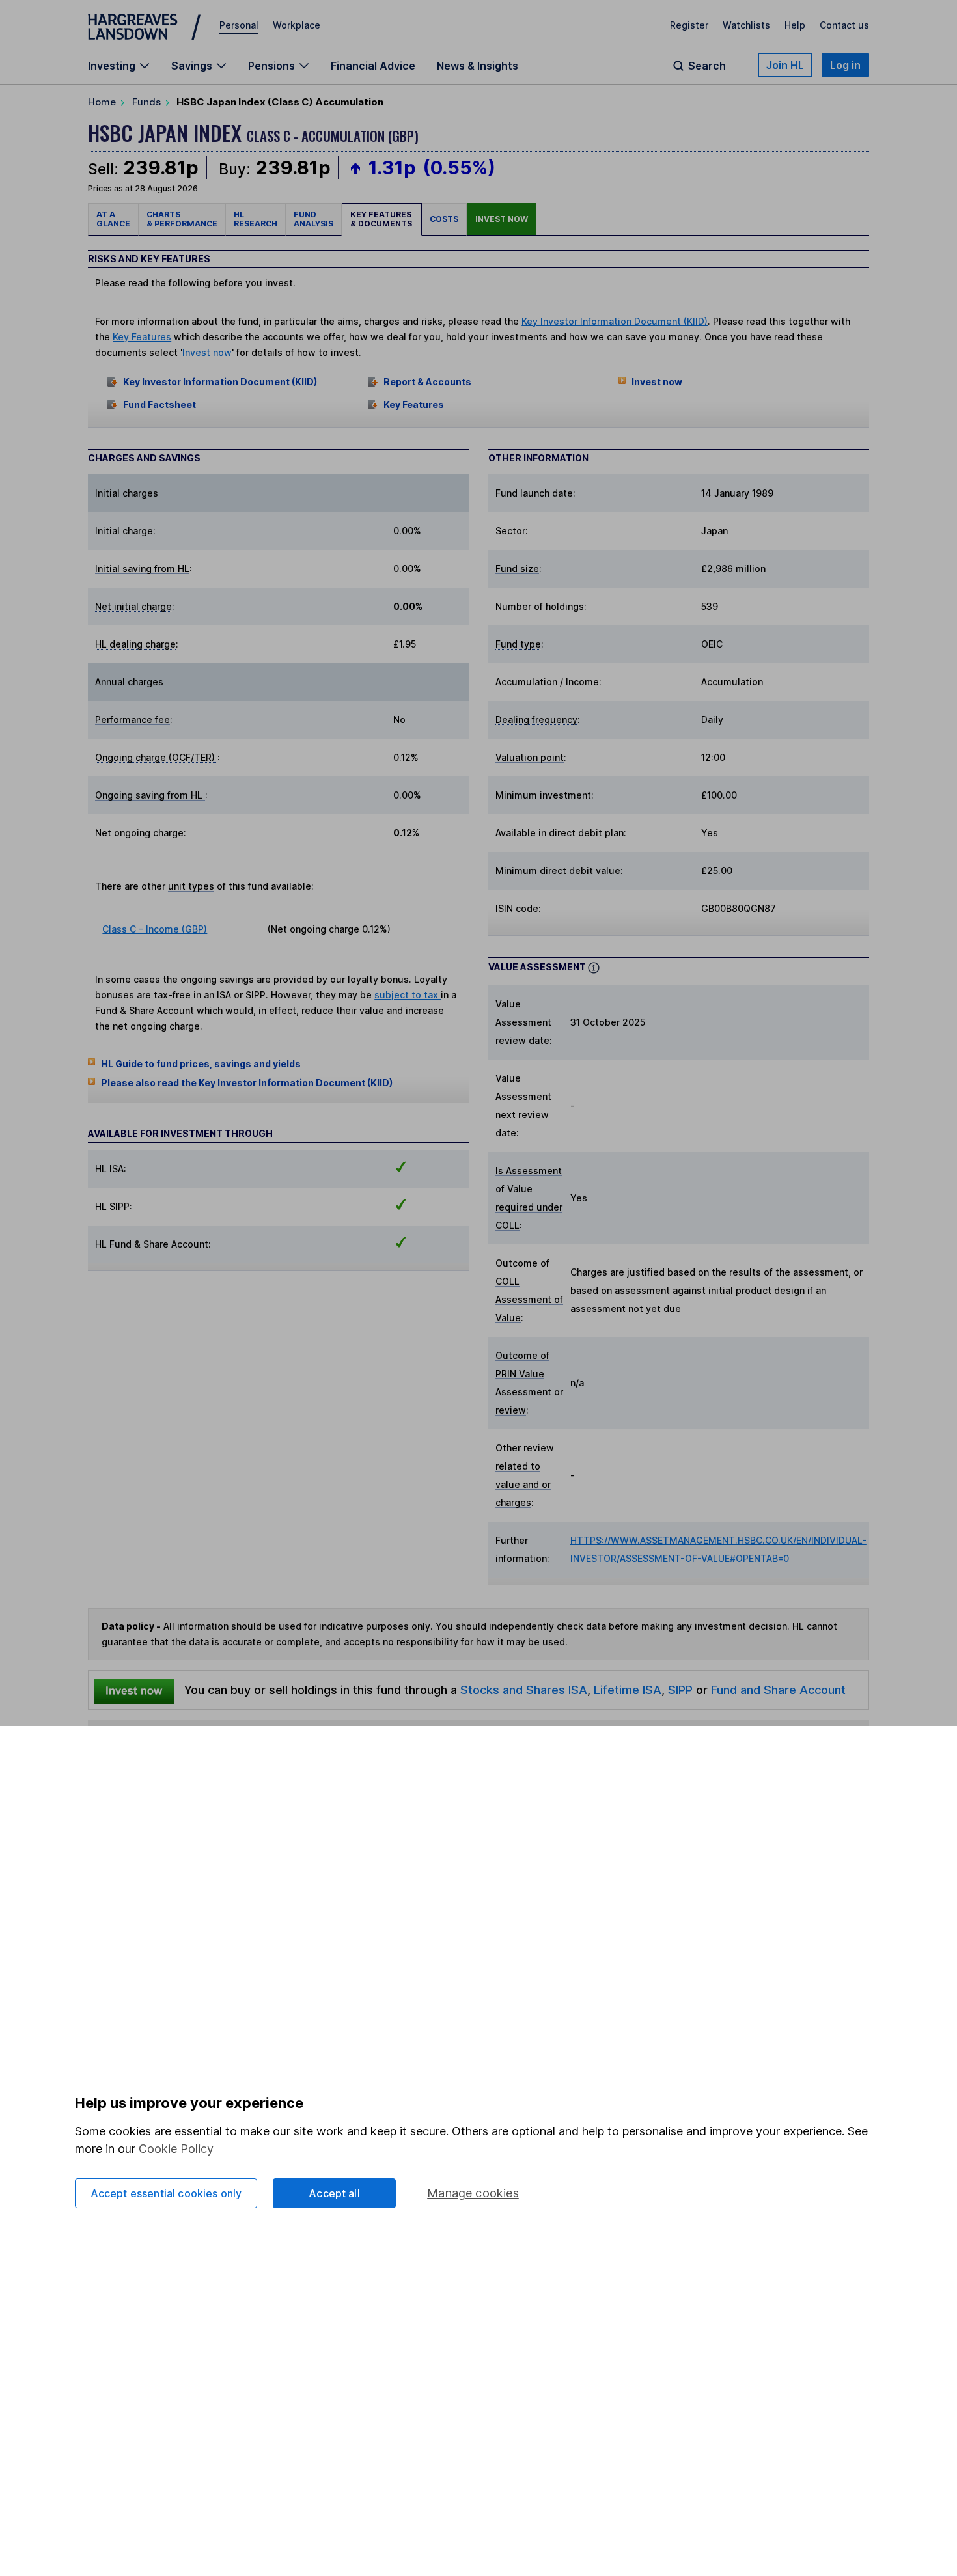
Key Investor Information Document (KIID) (615, 321)
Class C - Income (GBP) (155, 929)
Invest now (502, 219)
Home (102, 102)
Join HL (785, 65)
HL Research (256, 219)
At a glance (113, 219)
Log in (845, 65)
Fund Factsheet (159, 404)
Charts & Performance (182, 219)
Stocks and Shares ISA (524, 1690)
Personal (239, 25)
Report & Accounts (427, 382)
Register (689, 25)
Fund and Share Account (778, 1690)
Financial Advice (373, 66)
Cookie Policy (176, 2149)
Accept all (334, 2193)
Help (795, 25)
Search (707, 66)
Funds (146, 102)
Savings (192, 66)
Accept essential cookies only (166, 2193)
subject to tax (408, 995)
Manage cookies (473, 2193)
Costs (444, 219)
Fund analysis (313, 219)
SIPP (680, 1690)
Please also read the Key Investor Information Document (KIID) (247, 1083)
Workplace (297, 25)
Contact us (844, 25)
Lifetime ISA (626, 1690)
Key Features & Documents (382, 219)
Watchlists (746, 25)
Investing (112, 66)
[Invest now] (134, 1690)
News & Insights (478, 66)
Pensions (271, 66)
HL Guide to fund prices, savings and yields (201, 1064)
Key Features (142, 337)
